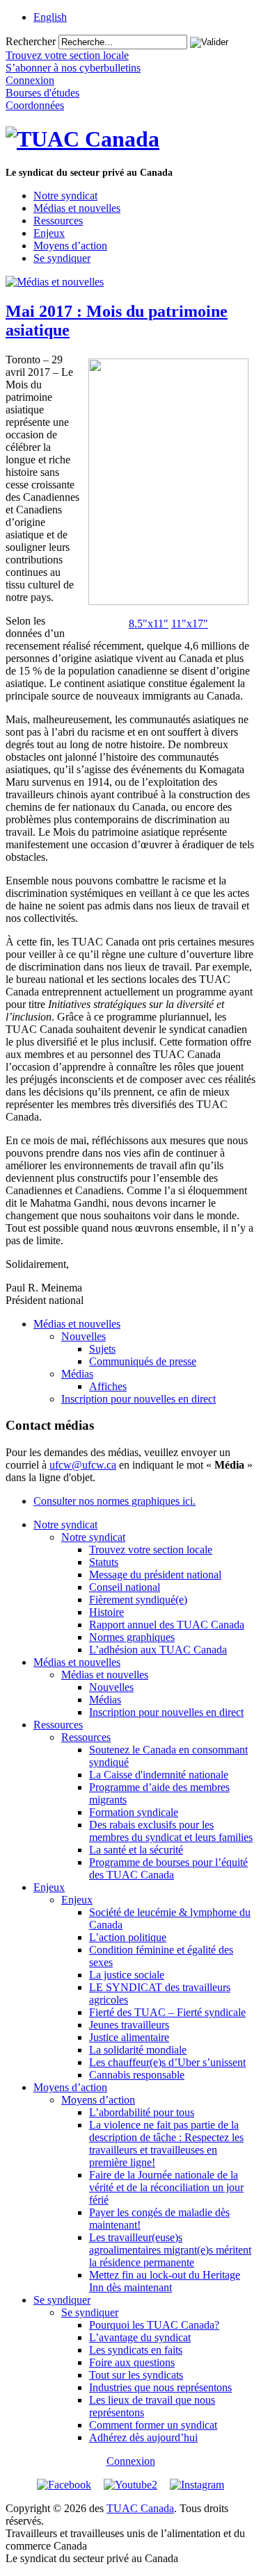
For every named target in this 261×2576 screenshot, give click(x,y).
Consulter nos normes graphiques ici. (114, 1501)
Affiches (108, 1386)
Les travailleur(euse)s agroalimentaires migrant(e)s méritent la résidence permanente (170, 2250)
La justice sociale (127, 1975)
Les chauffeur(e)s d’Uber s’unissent (167, 2062)
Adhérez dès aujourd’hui (143, 2437)
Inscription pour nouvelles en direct (139, 1399)
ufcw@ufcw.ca (83, 1465)
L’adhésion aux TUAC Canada (158, 1650)
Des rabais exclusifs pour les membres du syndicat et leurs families (171, 1831)
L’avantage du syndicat (140, 2337)
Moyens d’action (70, 246)
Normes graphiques (132, 1637)
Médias (77, 1374)
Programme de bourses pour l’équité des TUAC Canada (168, 1868)
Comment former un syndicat (153, 2425)
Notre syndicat (65, 196)
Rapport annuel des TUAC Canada (167, 1625)
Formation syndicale (134, 1812)
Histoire (106, 1612)
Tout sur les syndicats (136, 2375)
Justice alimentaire (129, 2037)
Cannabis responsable (137, 2075)
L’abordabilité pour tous (142, 2112)
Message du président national (155, 1575)
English (50, 17)
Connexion (131, 2461)
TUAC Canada (140, 2508)
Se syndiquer (62, 258)
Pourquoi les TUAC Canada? (154, 2325)
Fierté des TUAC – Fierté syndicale (167, 2012)
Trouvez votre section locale (151, 1550)
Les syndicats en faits (136, 2350)
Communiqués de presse (143, 1361)
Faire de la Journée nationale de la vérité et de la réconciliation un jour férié (166, 2187)
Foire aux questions (132, 2362)
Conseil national (125, 1587)
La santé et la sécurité (136, 1850)
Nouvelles (84, 1336)
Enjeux (49, 233)
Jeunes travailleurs (129, 2025)
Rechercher (31, 41)
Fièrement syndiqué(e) (138, 1600)
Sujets (102, 1349)
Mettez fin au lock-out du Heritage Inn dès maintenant (165, 2281)
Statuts (104, 1562)
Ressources (58, 221)
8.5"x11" (149, 624)
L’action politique (128, 1937)
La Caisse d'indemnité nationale (159, 1775)
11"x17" (190, 624)
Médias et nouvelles (77, 208)
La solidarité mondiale (138, 2050)
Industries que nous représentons (160, 2387)
